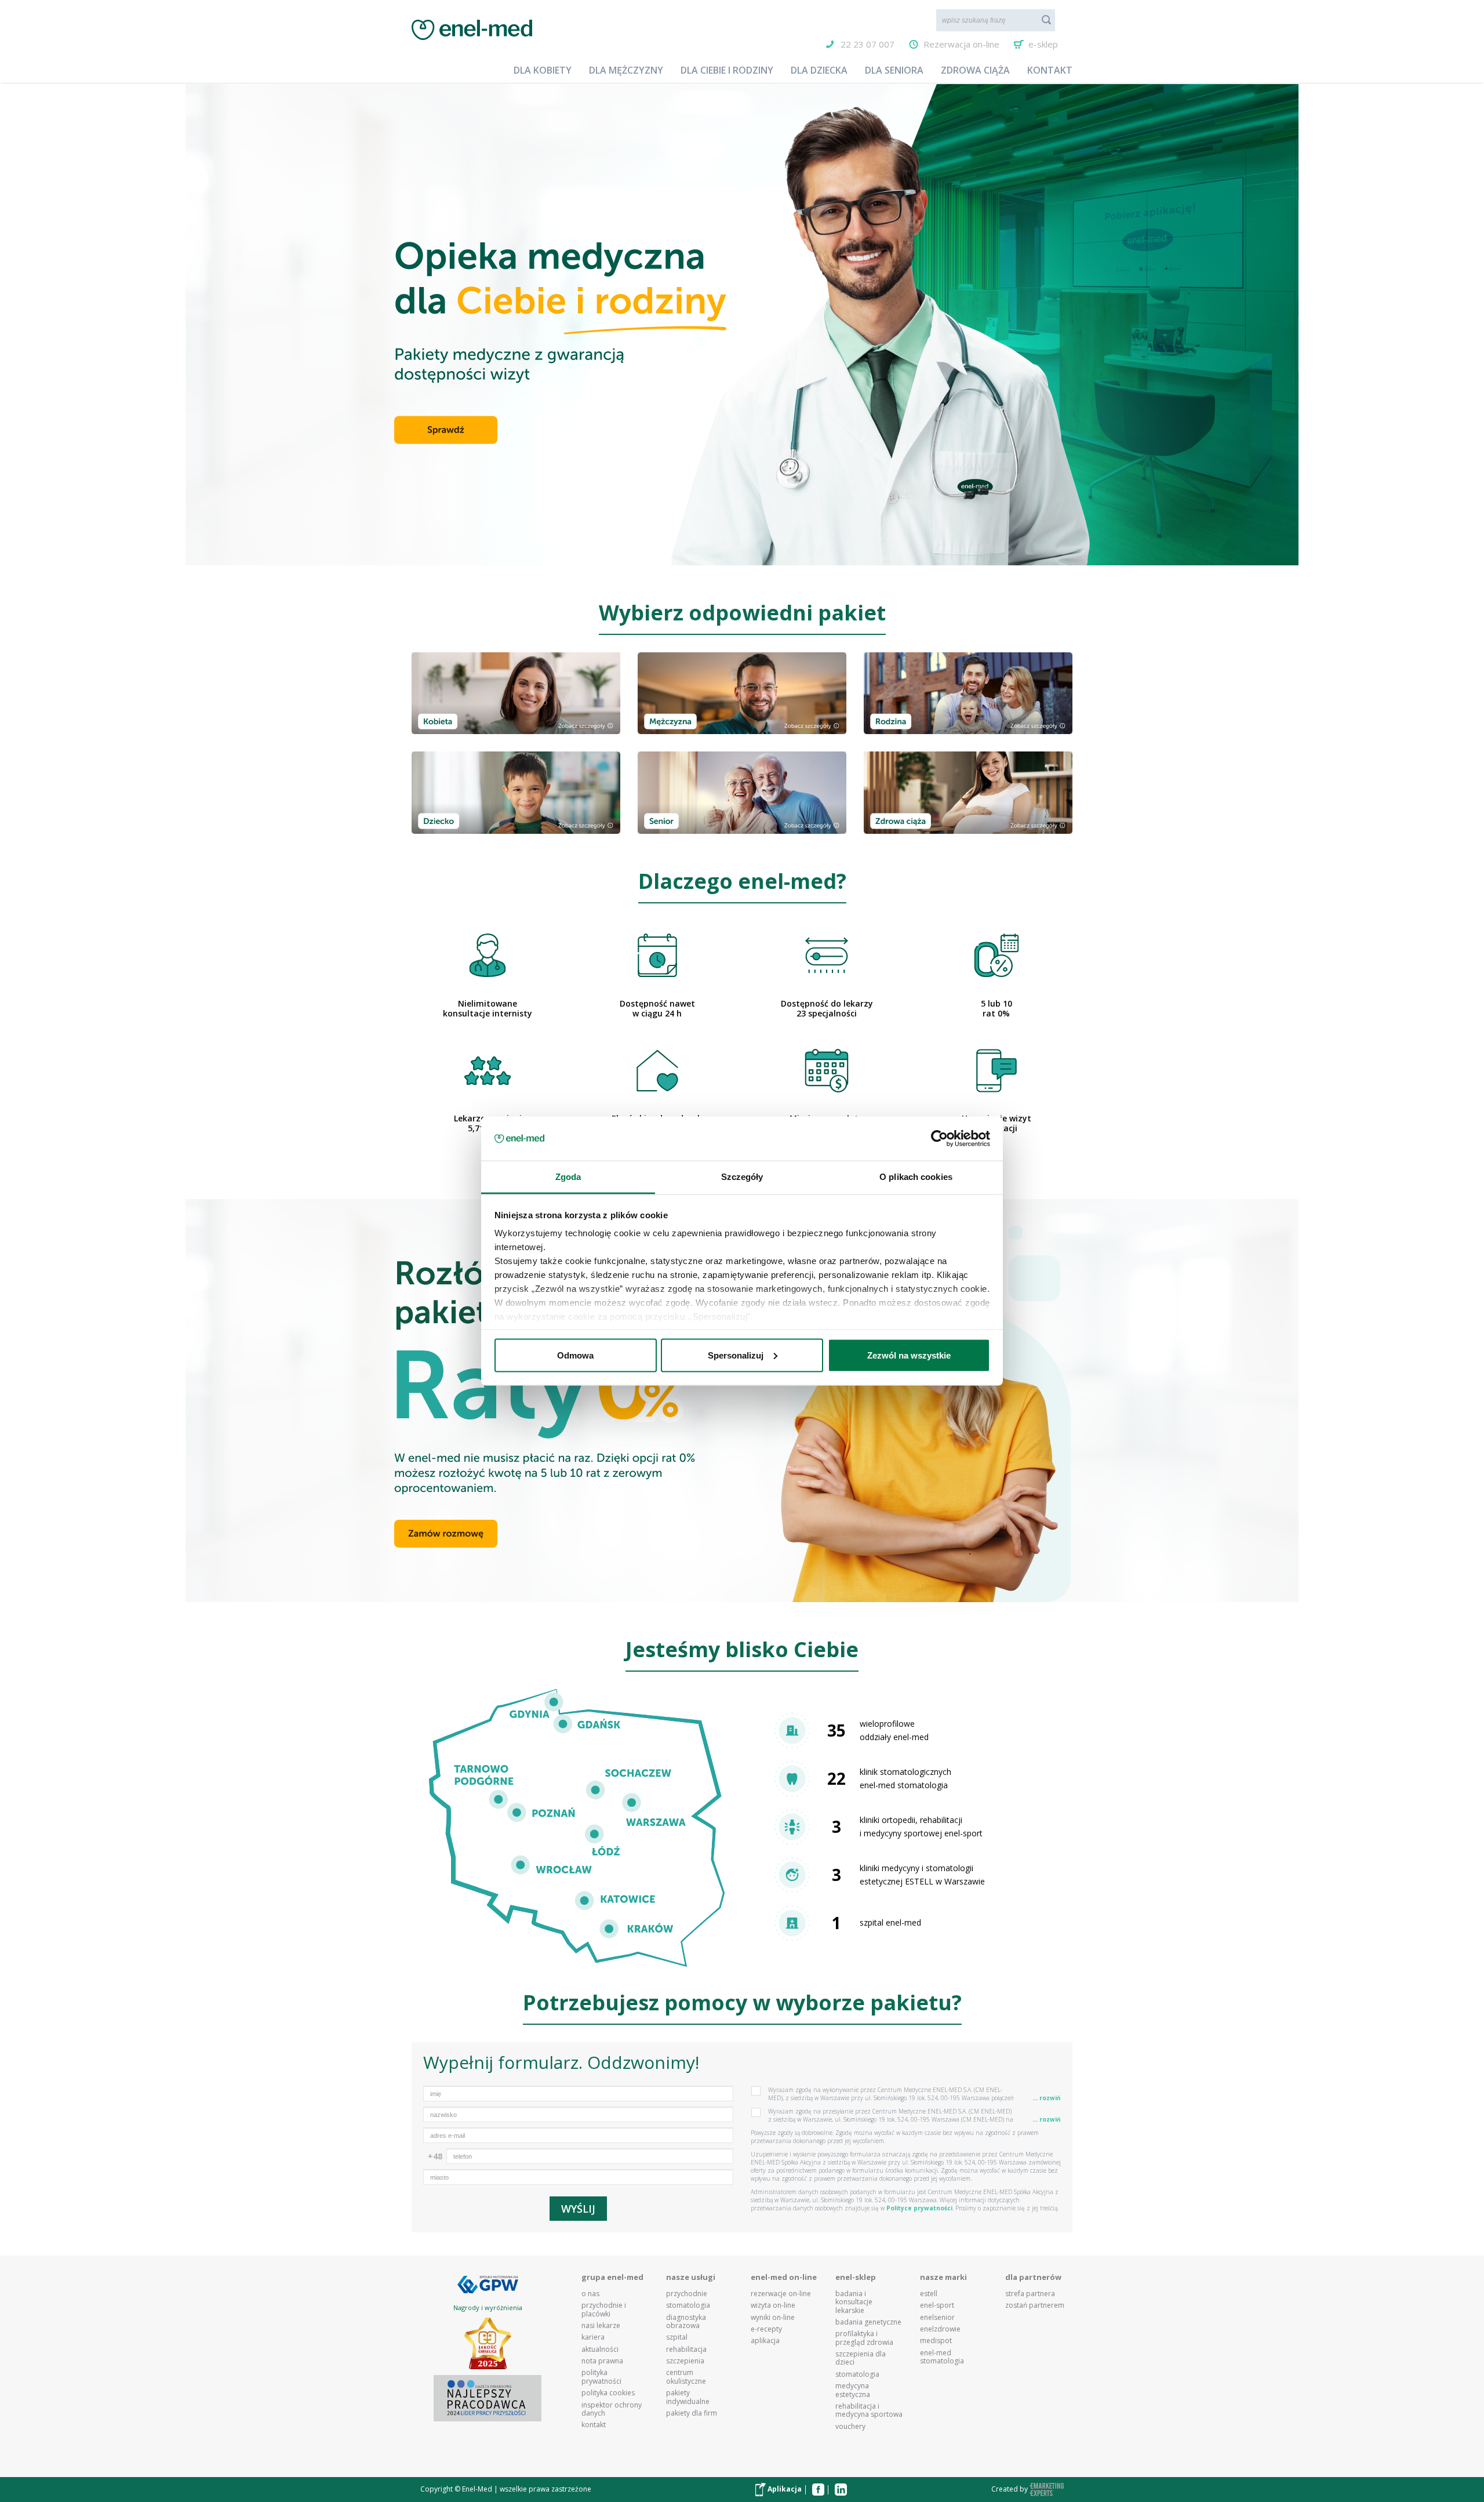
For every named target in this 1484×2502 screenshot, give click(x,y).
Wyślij (578, 2209)
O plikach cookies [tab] (916, 1177)
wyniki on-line (773, 2318)
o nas (590, 2294)
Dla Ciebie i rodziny (727, 70)
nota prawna (602, 2361)
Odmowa (575, 1355)
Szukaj (1046, 20)
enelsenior (937, 2318)
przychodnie (687, 2294)
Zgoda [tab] (568, 1177)
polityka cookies (608, 2393)
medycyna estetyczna (853, 2390)
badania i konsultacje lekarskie (854, 2302)
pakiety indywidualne (688, 2397)
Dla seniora (894, 70)
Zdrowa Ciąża (975, 70)
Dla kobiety (543, 70)
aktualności (600, 2350)
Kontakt (1050, 70)
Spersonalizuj (736, 1355)
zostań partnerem (1035, 2305)
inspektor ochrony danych (612, 2410)
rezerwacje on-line (781, 2294)
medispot (936, 2341)
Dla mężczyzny (626, 70)
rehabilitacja (686, 2350)
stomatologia (688, 2305)
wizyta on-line (773, 2305)
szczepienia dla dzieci (861, 2358)
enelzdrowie (940, 2329)
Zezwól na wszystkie (909, 1355)
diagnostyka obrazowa (686, 2322)
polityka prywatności (601, 2377)
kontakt (594, 2425)
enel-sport (937, 2305)
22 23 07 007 (868, 44)
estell (929, 2294)
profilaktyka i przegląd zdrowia (864, 2338)
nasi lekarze (601, 2326)
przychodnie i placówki (604, 2310)
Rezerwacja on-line (961, 44)
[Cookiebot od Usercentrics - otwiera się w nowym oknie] (939, 1139)
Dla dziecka (819, 70)
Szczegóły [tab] (742, 1177)
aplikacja (765, 2341)
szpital (677, 2337)
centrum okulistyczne (686, 2377)
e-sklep (1043, 44)
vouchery (850, 2427)
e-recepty (766, 2329)
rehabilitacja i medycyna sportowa (869, 2411)
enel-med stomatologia (942, 2357)
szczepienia (685, 2361)
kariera (593, 2337)
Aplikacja (784, 2489)
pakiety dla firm (692, 2413)
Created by (1010, 2489)
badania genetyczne (868, 2322)
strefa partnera (1030, 2294)
